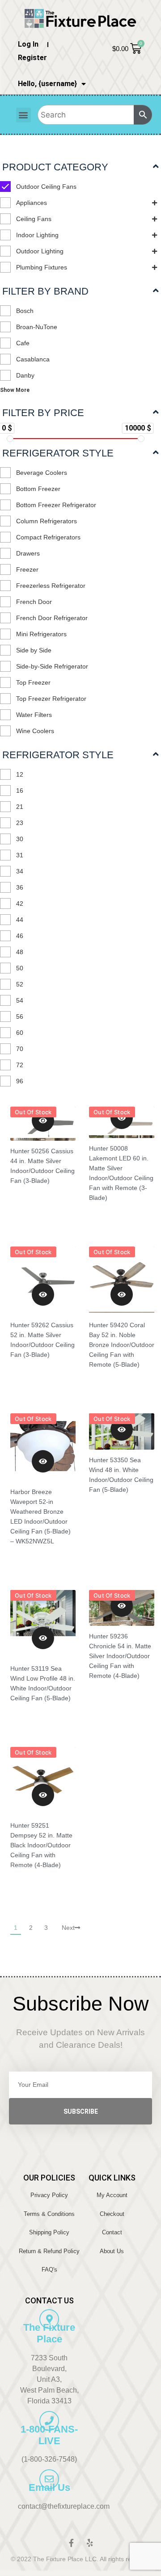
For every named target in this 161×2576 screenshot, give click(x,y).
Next (68, 1928)
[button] (23, 115)
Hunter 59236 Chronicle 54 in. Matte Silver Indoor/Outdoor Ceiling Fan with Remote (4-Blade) (120, 1656)
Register (32, 58)
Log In (28, 44)
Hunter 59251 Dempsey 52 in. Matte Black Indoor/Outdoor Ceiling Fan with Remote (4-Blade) (41, 1845)
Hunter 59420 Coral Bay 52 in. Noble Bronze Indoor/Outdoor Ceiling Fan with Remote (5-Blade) (122, 1345)
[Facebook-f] (71, 2543)
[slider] (10, 439)
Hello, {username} (47, 84)
